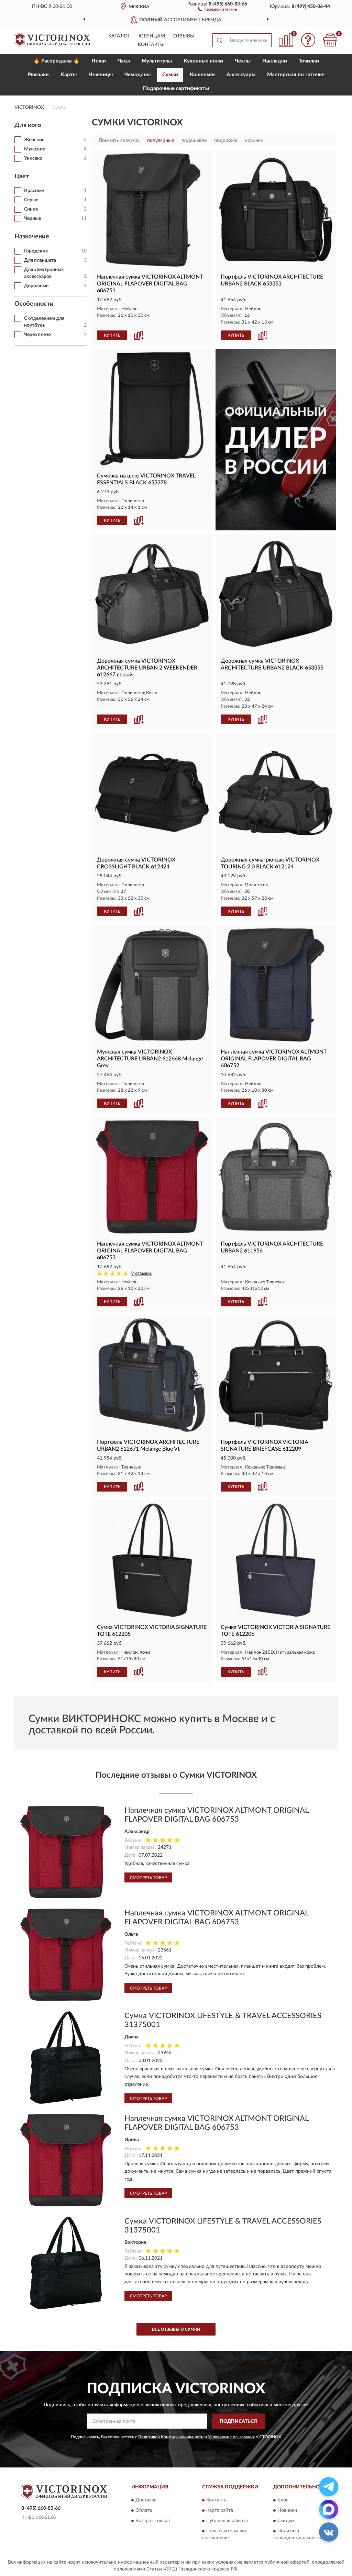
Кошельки (202, 75)
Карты (69, 75)
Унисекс (33, 158)
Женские (34, 140)
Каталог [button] (119, 36)
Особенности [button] (34, 304)
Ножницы (101, 75)
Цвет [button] (22, 177)
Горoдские (36, 251)
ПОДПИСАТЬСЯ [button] (238, 2421)
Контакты (151, 45)
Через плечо (37, 335)
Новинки (287, 2511)
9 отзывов (141, 1274)
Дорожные (36, 286)
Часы (124, 61)
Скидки (286, 2521)
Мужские (35, 149)
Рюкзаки (38, 75)
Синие (31, 209)
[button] (217, 9)
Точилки (309, 61)
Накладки (275, 61)
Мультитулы (157, 61)
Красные (34, 191)
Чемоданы (137, 75)
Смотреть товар (148, 1878)
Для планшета (40, 260)
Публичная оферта (227, 2521)
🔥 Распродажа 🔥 (57, 61)
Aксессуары (241, 75)
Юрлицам (152, 36)
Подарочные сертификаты (176, 88)
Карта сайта (220, 2511)
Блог (283, 2500)
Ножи (99, 61)
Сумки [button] (170, 75)
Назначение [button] (32, 237)
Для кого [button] (28, 125)
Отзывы (184, 36)
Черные (32, 218)
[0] (330, 40)
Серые (31, 200)
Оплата (144, 2511)
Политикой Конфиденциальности (171, 2437)
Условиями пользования (231, 2437)
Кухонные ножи (203, 61)
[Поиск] (219, 40)
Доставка (146, 2500)
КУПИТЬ (112, 335)
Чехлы (243, 61)
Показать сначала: (119, 140)
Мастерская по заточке (296, 75)
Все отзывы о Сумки (176, 2329)
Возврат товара (153, 2521)
